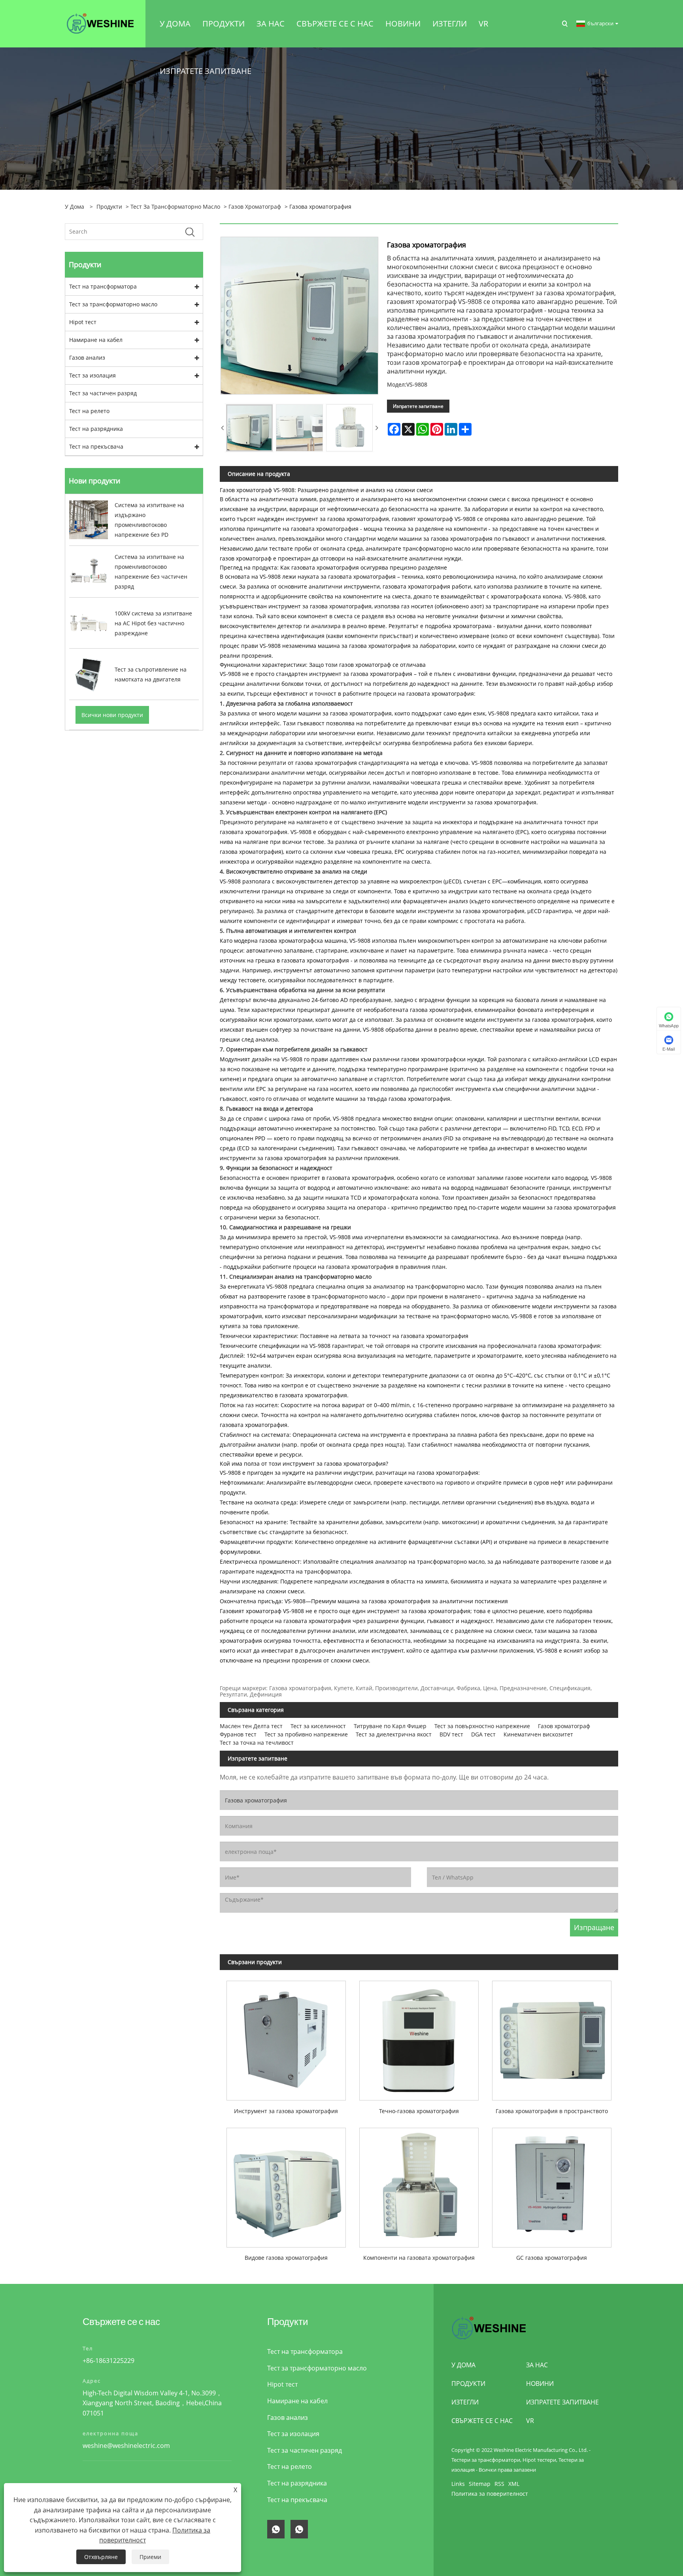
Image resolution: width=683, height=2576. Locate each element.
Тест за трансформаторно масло (175, 207)
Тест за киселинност (318, 1726)
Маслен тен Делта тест (251, 1726)
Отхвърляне (101, 2557)
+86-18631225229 (108, 2361)
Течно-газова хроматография (419, 2111)
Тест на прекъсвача (96, 446)
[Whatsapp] (276, 2529)
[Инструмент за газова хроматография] (286, 2037)
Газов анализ (87, 358)
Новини (540, 2384)
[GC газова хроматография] (552, 2184)
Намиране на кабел (96, 340)
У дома (463, 2365)
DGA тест (483, 1734)
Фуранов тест (238, 1734)
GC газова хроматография (552, 2258)
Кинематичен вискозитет (538, 1734)
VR (530, 2421)
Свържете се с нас (482, 2421)
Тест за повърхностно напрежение (482, 1726)
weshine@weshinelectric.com (126, 2446)
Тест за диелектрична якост (394, 1734)
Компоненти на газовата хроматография (419, 2258)
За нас (537, 2365)
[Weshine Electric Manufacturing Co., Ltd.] (100, 23)
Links (458, 2484)
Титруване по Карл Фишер (390, 1726)
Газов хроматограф (255, 207)
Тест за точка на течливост (257, 1743)
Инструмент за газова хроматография (286, 2111)
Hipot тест (83, 322)
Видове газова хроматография (286, 2258)
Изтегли (465, 2402)
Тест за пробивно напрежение (306, 1734)
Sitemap (480, 2484)
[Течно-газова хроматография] (419, 2037)
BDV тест (451, 1734)
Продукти (109, 207)
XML (514, 2484)
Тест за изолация (92, 375)
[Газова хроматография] (249, 428)
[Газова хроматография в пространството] (552, 2037)
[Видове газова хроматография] (286, 2184)
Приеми (150, 2557)
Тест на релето (89, 411)
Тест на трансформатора (103, 286)
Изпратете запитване (418, 406)
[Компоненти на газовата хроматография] (419, 2184)
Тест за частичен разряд (103, 393)
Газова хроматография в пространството (552, 2111)
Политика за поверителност (490, 2494)
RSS (499, 2484)
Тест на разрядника (96, 429)
